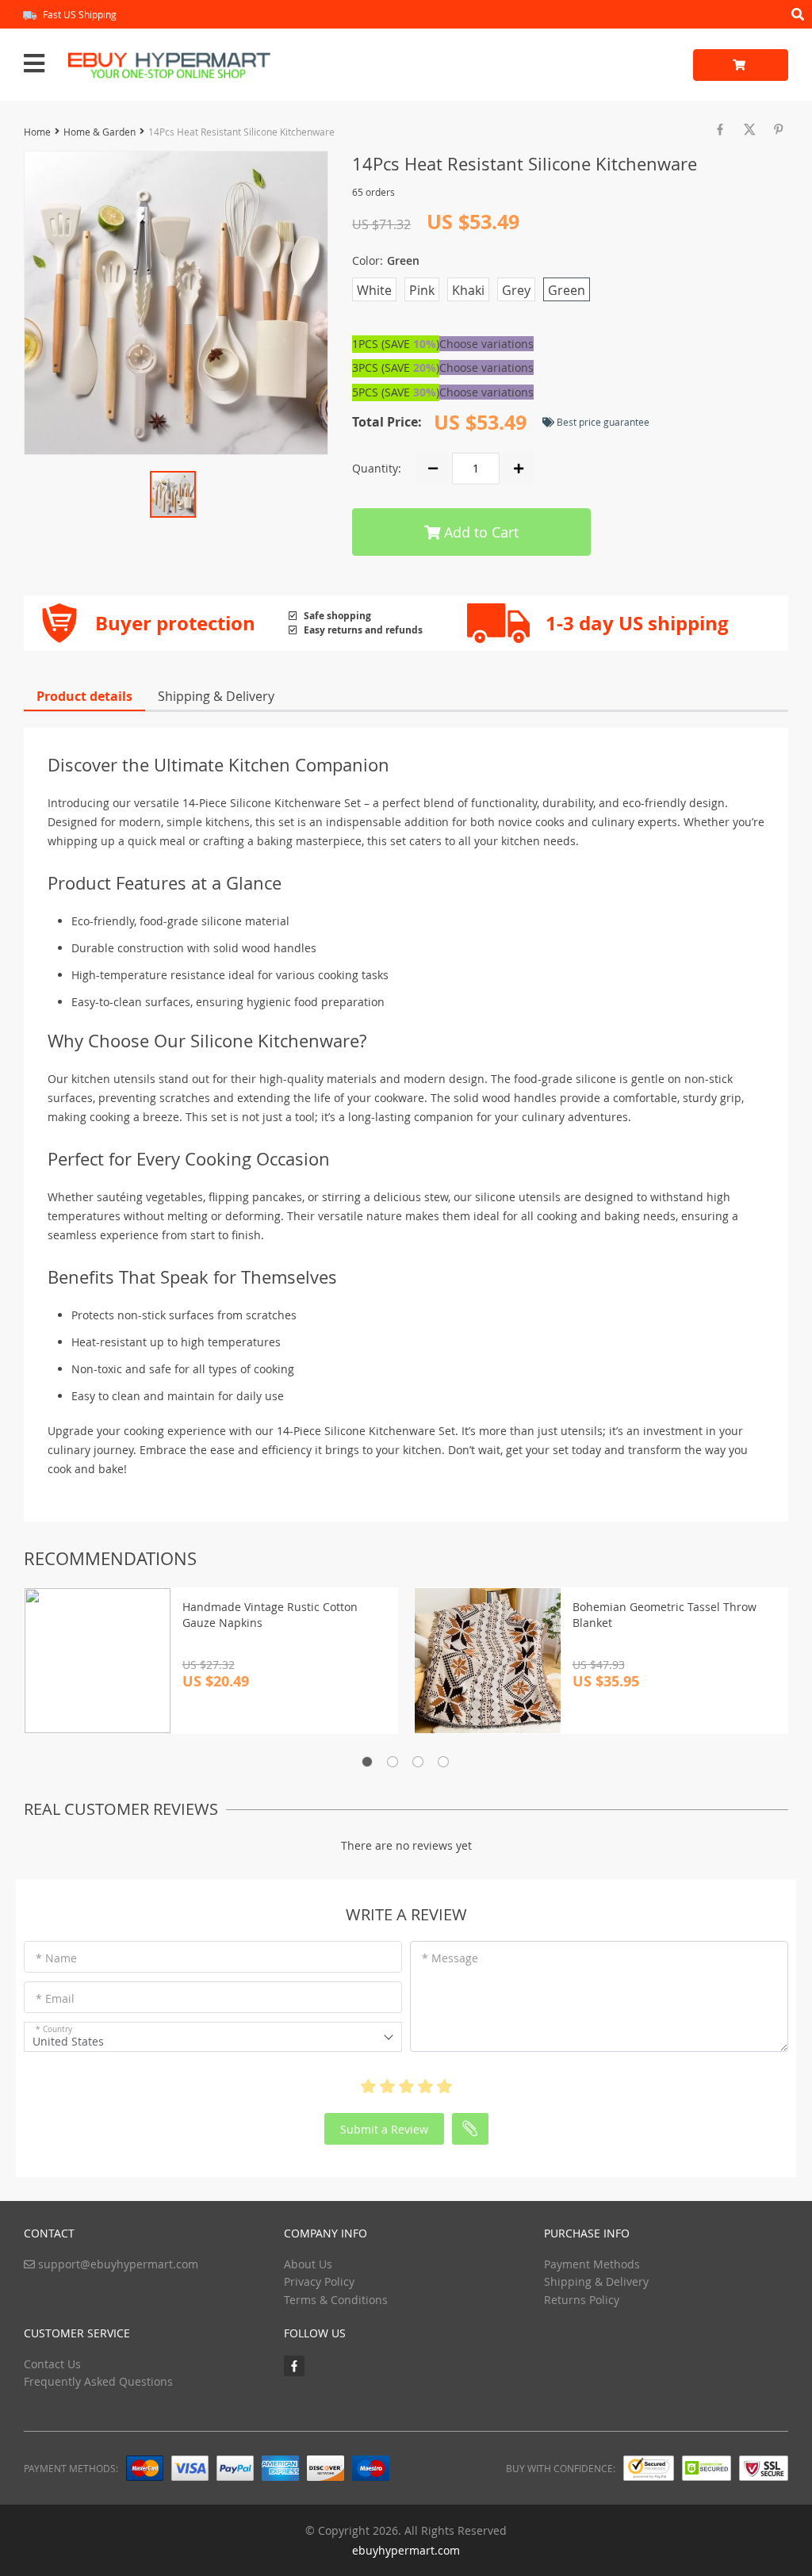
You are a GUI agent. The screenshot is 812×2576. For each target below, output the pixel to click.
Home (37, 132)
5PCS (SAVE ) (396, 392)
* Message (450, 1958)
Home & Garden (100, 132)
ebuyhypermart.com (406, 2550)
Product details (84, 696)
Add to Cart (479, 532)
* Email (55, 1998)
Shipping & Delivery (216, 696)
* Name (56, 1958)
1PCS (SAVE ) (396, 344)
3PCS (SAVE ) (396, 367)
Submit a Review (384, 2129)
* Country (54, 2029)
